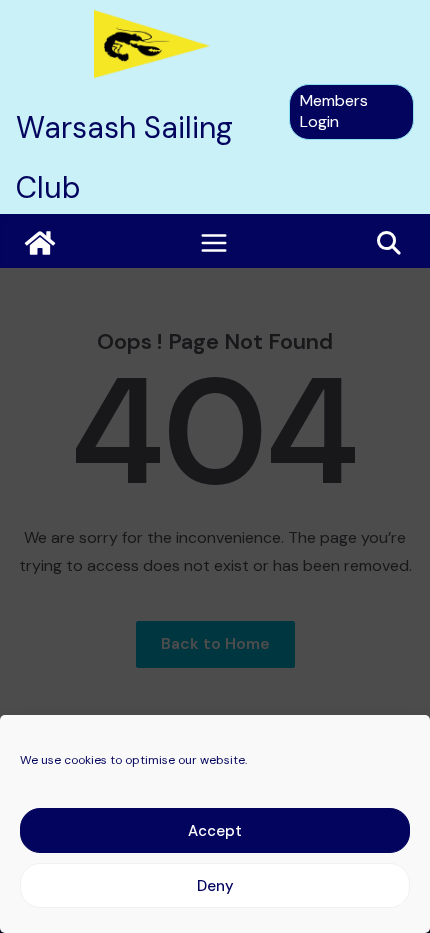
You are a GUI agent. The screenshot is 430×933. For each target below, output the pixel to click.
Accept (215, 831)
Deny (215, 886)
